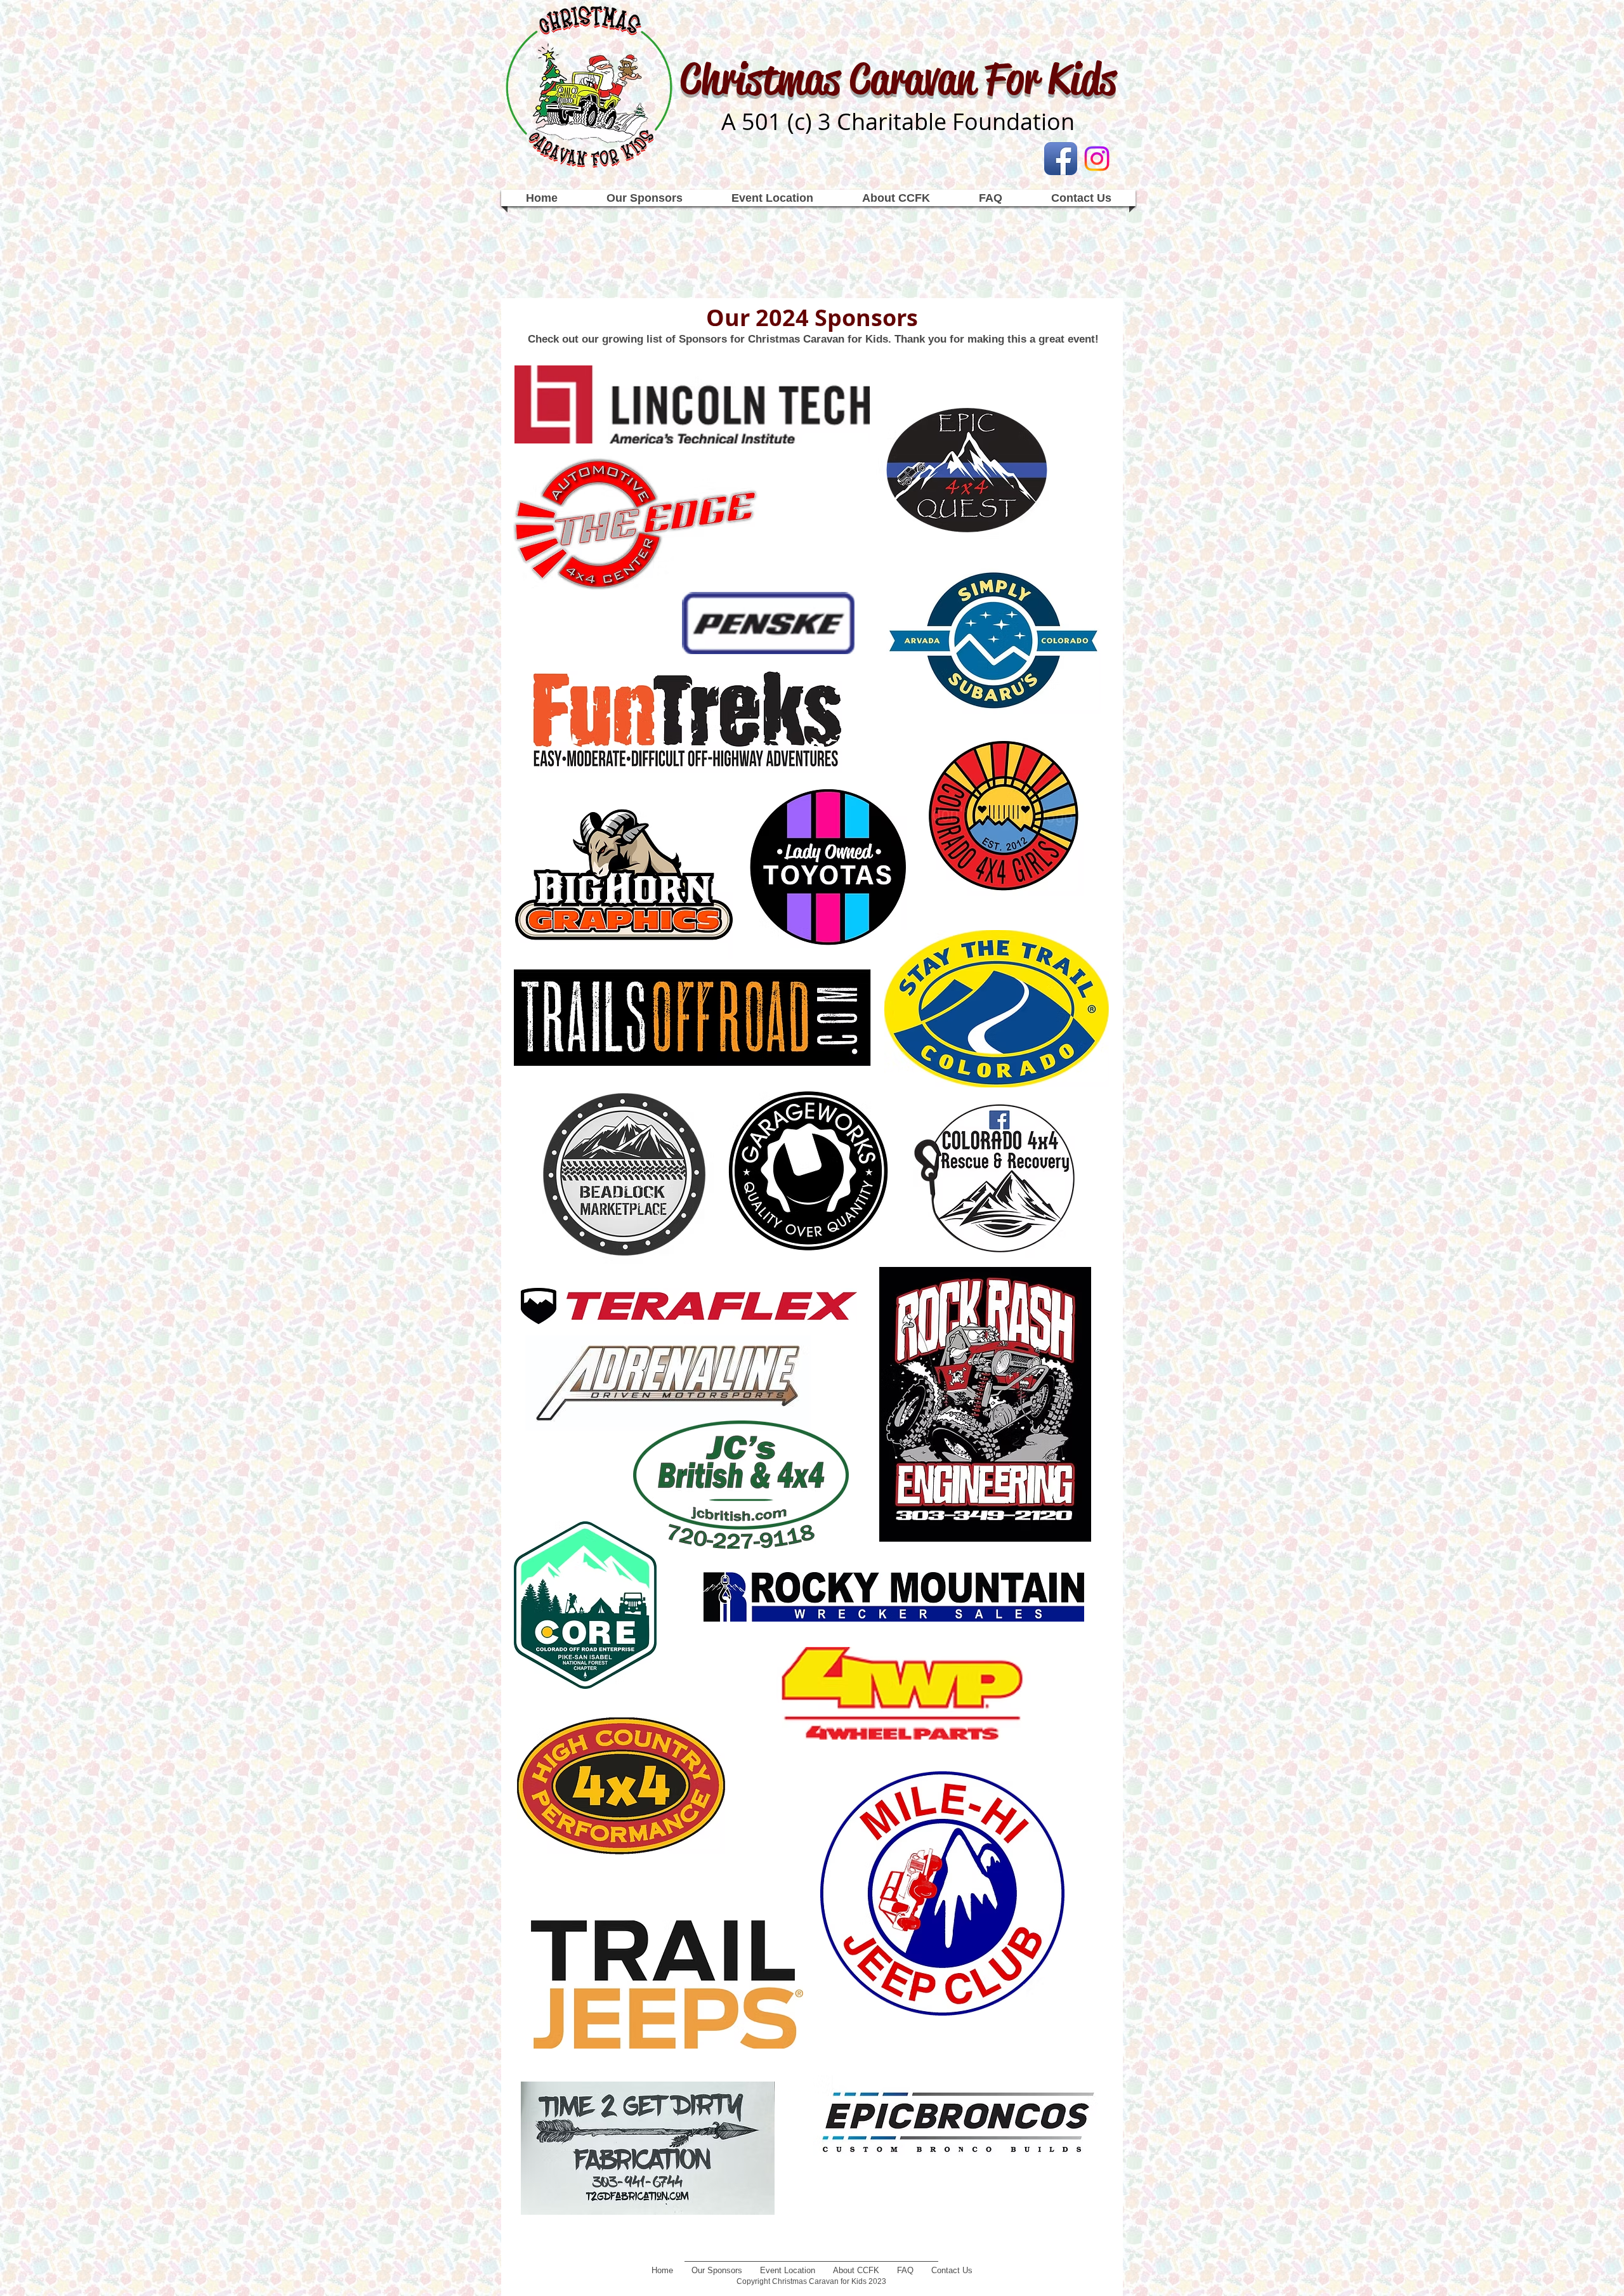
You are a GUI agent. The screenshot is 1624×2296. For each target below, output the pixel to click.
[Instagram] (1097, 159)
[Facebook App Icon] (1061, 159)
